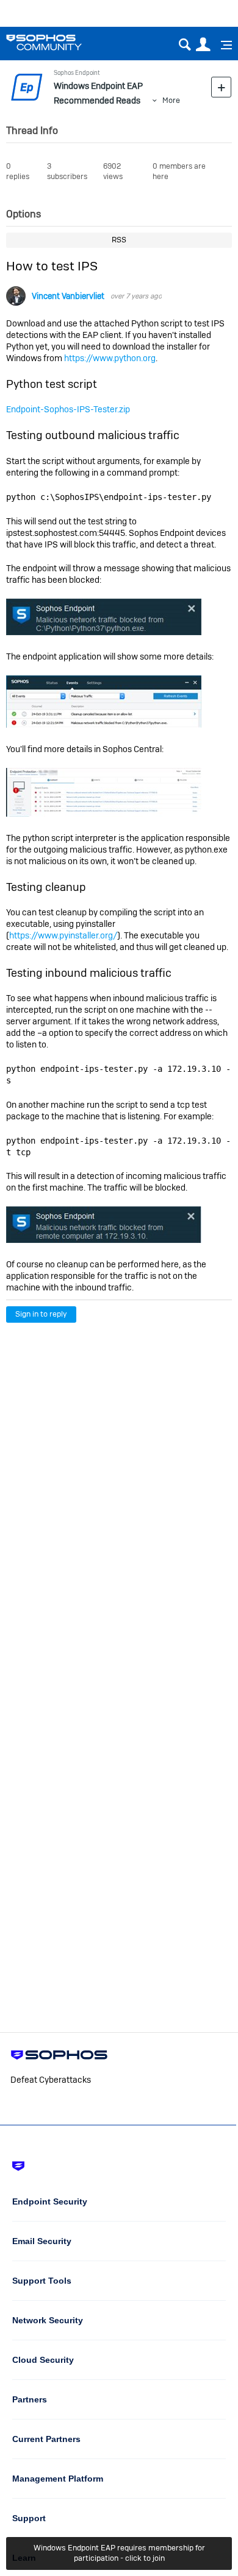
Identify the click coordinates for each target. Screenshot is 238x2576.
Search (185, 45)
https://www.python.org (110, 358)
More (171, 100)
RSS (119, 240)
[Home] (60, 42)
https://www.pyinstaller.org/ (63, 935)
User (203, 45)
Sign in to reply (41, 1314)
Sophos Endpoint (77, 73)
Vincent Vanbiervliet (68, 296)
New (221, 87)
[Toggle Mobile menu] (222, 45)
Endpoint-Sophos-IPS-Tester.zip (68, 409)
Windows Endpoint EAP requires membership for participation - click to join (119, 2553)
